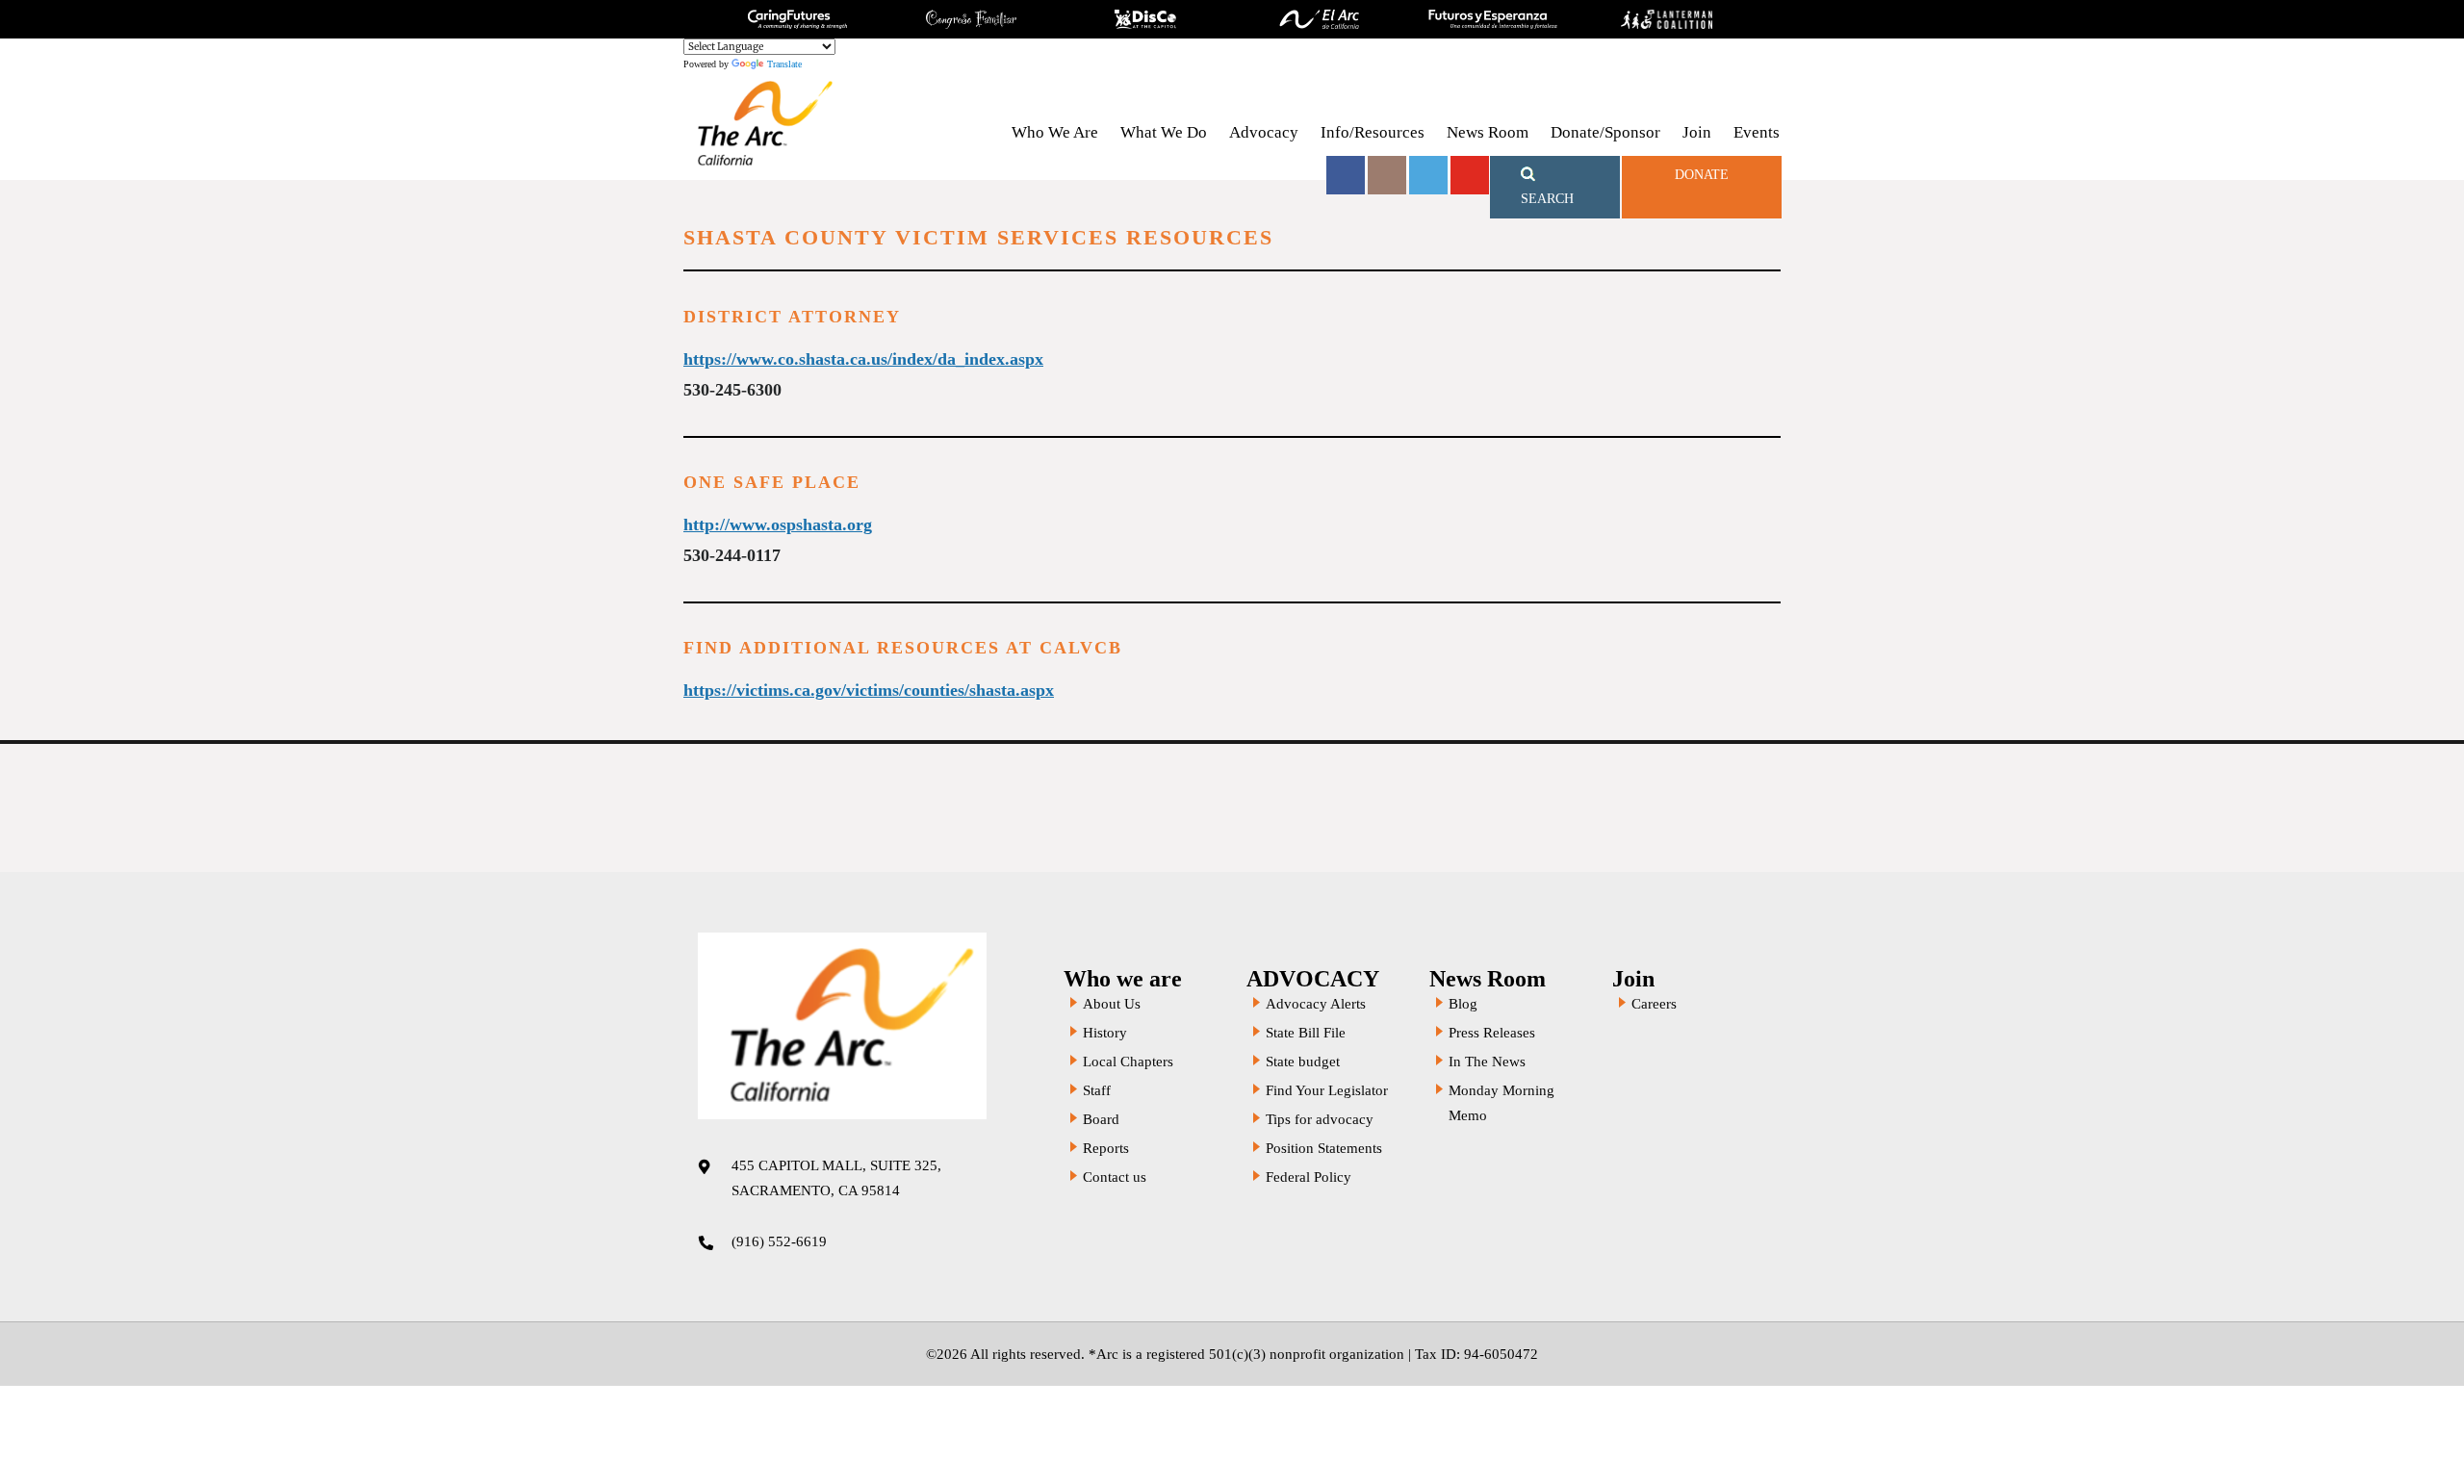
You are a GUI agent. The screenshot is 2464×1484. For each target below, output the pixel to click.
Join (1697, 132)
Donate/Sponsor (1605, 132)
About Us (1112, 1004)
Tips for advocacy (1320, 1119)
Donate (1702, 175)
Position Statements (1324, 1148)
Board (1101, 1119)
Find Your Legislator (1327, 1090)
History (1105, 1033)
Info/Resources (1373, 132)
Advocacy (1264, 132)
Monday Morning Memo (1501, 1103)
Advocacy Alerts (1316, 1004)
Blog (1463, 1004)
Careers (1654, 1004)
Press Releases (1492, 1033)
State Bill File (1306, 1033)
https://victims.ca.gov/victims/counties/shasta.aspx (869, 690)
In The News (1487, 1062)
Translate (784, 64)
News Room (1488, 132)
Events (1757, 132)
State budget (1303, 1062)
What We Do (1164, 132)
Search (1547, 199)
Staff (1097, 1090)
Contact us (1115, 1177)
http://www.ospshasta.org (778, 525)
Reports (1106, 1148)
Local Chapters (1128, 1062)
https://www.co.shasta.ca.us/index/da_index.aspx (863, 359)
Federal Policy (1309, 1177)
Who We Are (1055, 132)
